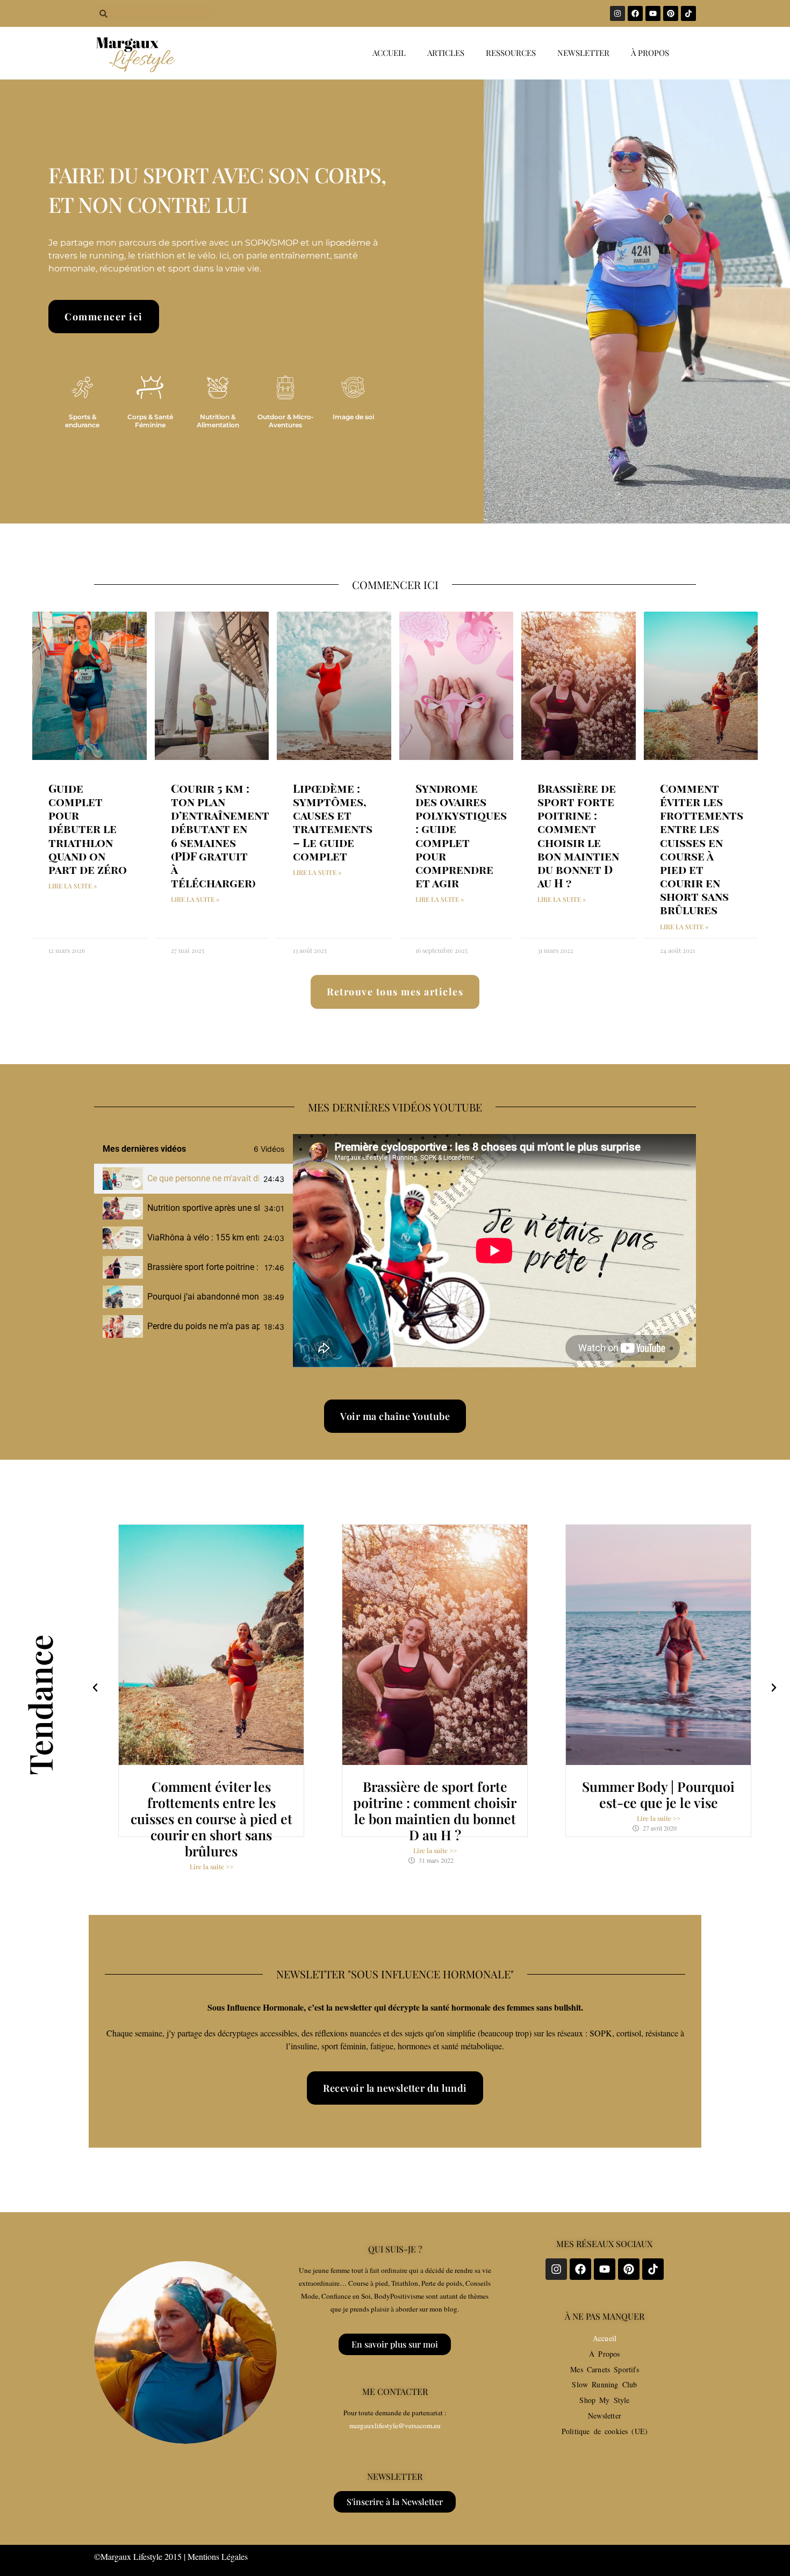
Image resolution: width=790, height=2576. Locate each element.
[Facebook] (635, 13)
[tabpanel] (494, 1251)
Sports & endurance (82, 421)
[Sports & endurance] (82, 388)
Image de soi (353, 417)
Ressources (511, 53)
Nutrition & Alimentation (218, 421)
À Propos (604, 2354)
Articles (446, 53)
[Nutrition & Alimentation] (218, 388)
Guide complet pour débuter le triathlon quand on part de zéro (88, 828)
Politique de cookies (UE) (605, 2431)
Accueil (389, 53)
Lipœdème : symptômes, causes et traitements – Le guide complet (333, 822)
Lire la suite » (73, 886)
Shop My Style (604, 2400)
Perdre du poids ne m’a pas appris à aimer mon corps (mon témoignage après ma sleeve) (203, 1326)
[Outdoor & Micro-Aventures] (285, 388)
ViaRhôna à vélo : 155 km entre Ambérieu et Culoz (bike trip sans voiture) (203, 1237)
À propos (650, 53)
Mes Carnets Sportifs (605, 2369)
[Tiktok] (688, 13)
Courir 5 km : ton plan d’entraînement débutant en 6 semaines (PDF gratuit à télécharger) (220, 835)
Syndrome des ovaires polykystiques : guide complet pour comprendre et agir (461, 835)
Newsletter (583, 53)
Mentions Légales (218, 2556)
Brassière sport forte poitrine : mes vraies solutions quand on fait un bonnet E (204, 1267)
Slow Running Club (604, 2384)
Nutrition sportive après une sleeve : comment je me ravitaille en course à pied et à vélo (203, 1208)
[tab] (193, 1179)
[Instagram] (617, 13)
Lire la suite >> (211, 1867)
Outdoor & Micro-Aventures (286, 421)
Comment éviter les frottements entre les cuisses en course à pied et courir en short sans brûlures (702, 849)
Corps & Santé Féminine (150, 421)
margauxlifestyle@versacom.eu (395, 2426)
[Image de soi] (353, 388)
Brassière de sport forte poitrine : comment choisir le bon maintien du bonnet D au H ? (578, 835)
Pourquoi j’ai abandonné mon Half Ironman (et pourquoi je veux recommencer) (203, 1297)
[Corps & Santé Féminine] (150, 388)
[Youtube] (653, 13)
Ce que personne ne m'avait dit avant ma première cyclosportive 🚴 (203, 1178)
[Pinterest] (671, 13)
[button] (95, 1688)
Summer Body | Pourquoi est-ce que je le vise (658, 1794)
